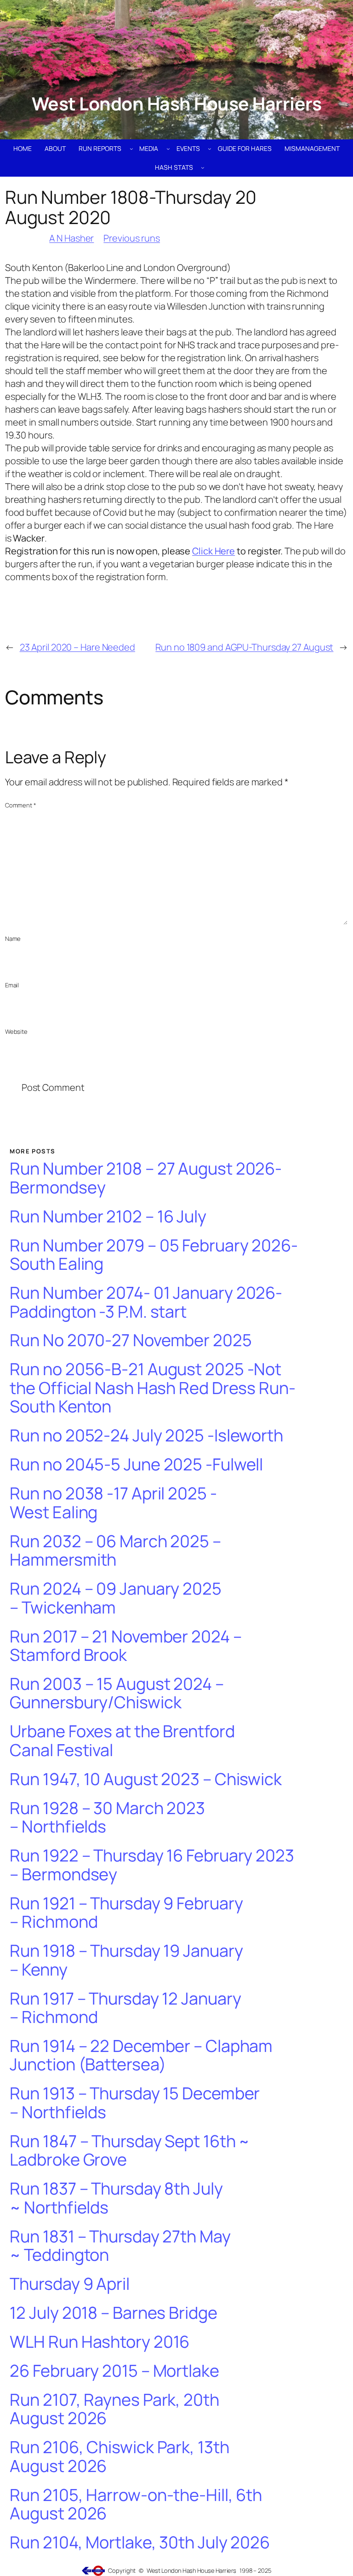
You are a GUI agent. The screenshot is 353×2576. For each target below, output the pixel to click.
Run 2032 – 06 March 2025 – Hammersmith (115, 1551)
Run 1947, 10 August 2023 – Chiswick (146, 1779)
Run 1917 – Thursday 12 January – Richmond (125, 2008)
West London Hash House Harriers (177, 104)
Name (13, 939)
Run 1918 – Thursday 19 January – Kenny (126, 1960)
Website (16, 1032)
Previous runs (132, 238)
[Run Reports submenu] (131, 149)
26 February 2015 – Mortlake (114, 2371)
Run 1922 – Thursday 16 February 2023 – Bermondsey (152, 1865)
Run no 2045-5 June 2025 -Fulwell (136, 1465)
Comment (21, 805)
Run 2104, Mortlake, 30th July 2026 (140, 2543)
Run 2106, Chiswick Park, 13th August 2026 (119, 2457)
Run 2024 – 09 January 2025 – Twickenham (115, 1598)
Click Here (214, 551)
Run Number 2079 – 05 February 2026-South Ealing (154, 1255)
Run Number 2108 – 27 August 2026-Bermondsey (146, 1178)
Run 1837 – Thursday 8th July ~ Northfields (116, 2198)
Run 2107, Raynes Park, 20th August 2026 (114, 2409)
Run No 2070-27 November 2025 (131, 1340)
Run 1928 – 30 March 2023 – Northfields (107, 1818)
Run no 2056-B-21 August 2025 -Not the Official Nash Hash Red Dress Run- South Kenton (152, 1388)
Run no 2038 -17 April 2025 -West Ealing (113, 1503)
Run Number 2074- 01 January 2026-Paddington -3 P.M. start (146, 1302)
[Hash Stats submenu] (203, 167)
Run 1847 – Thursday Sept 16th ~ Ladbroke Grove (130, 2151)
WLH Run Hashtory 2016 (100, 2342)
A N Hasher (71, 238)
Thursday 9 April (69, 2284)
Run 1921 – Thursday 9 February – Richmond (126, 1913)
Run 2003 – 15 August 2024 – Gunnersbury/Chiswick (117, 1693)
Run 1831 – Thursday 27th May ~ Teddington (120, 2246)
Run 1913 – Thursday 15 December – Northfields (135, 2103)
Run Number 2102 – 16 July (108, 1217)
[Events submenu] (210, 149)
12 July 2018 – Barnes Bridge (113, 2313)
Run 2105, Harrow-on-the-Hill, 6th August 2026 (136, 2504)
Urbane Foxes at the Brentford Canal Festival (122, 1741)
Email (12, 985)
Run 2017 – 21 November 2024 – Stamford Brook (125, 1646)
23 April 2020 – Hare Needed (77, 647)
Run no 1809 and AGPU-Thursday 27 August (244, 647)
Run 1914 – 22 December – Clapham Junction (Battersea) (141, 2055)
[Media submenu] (168, 149)
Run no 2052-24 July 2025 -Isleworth (146, 1436)
